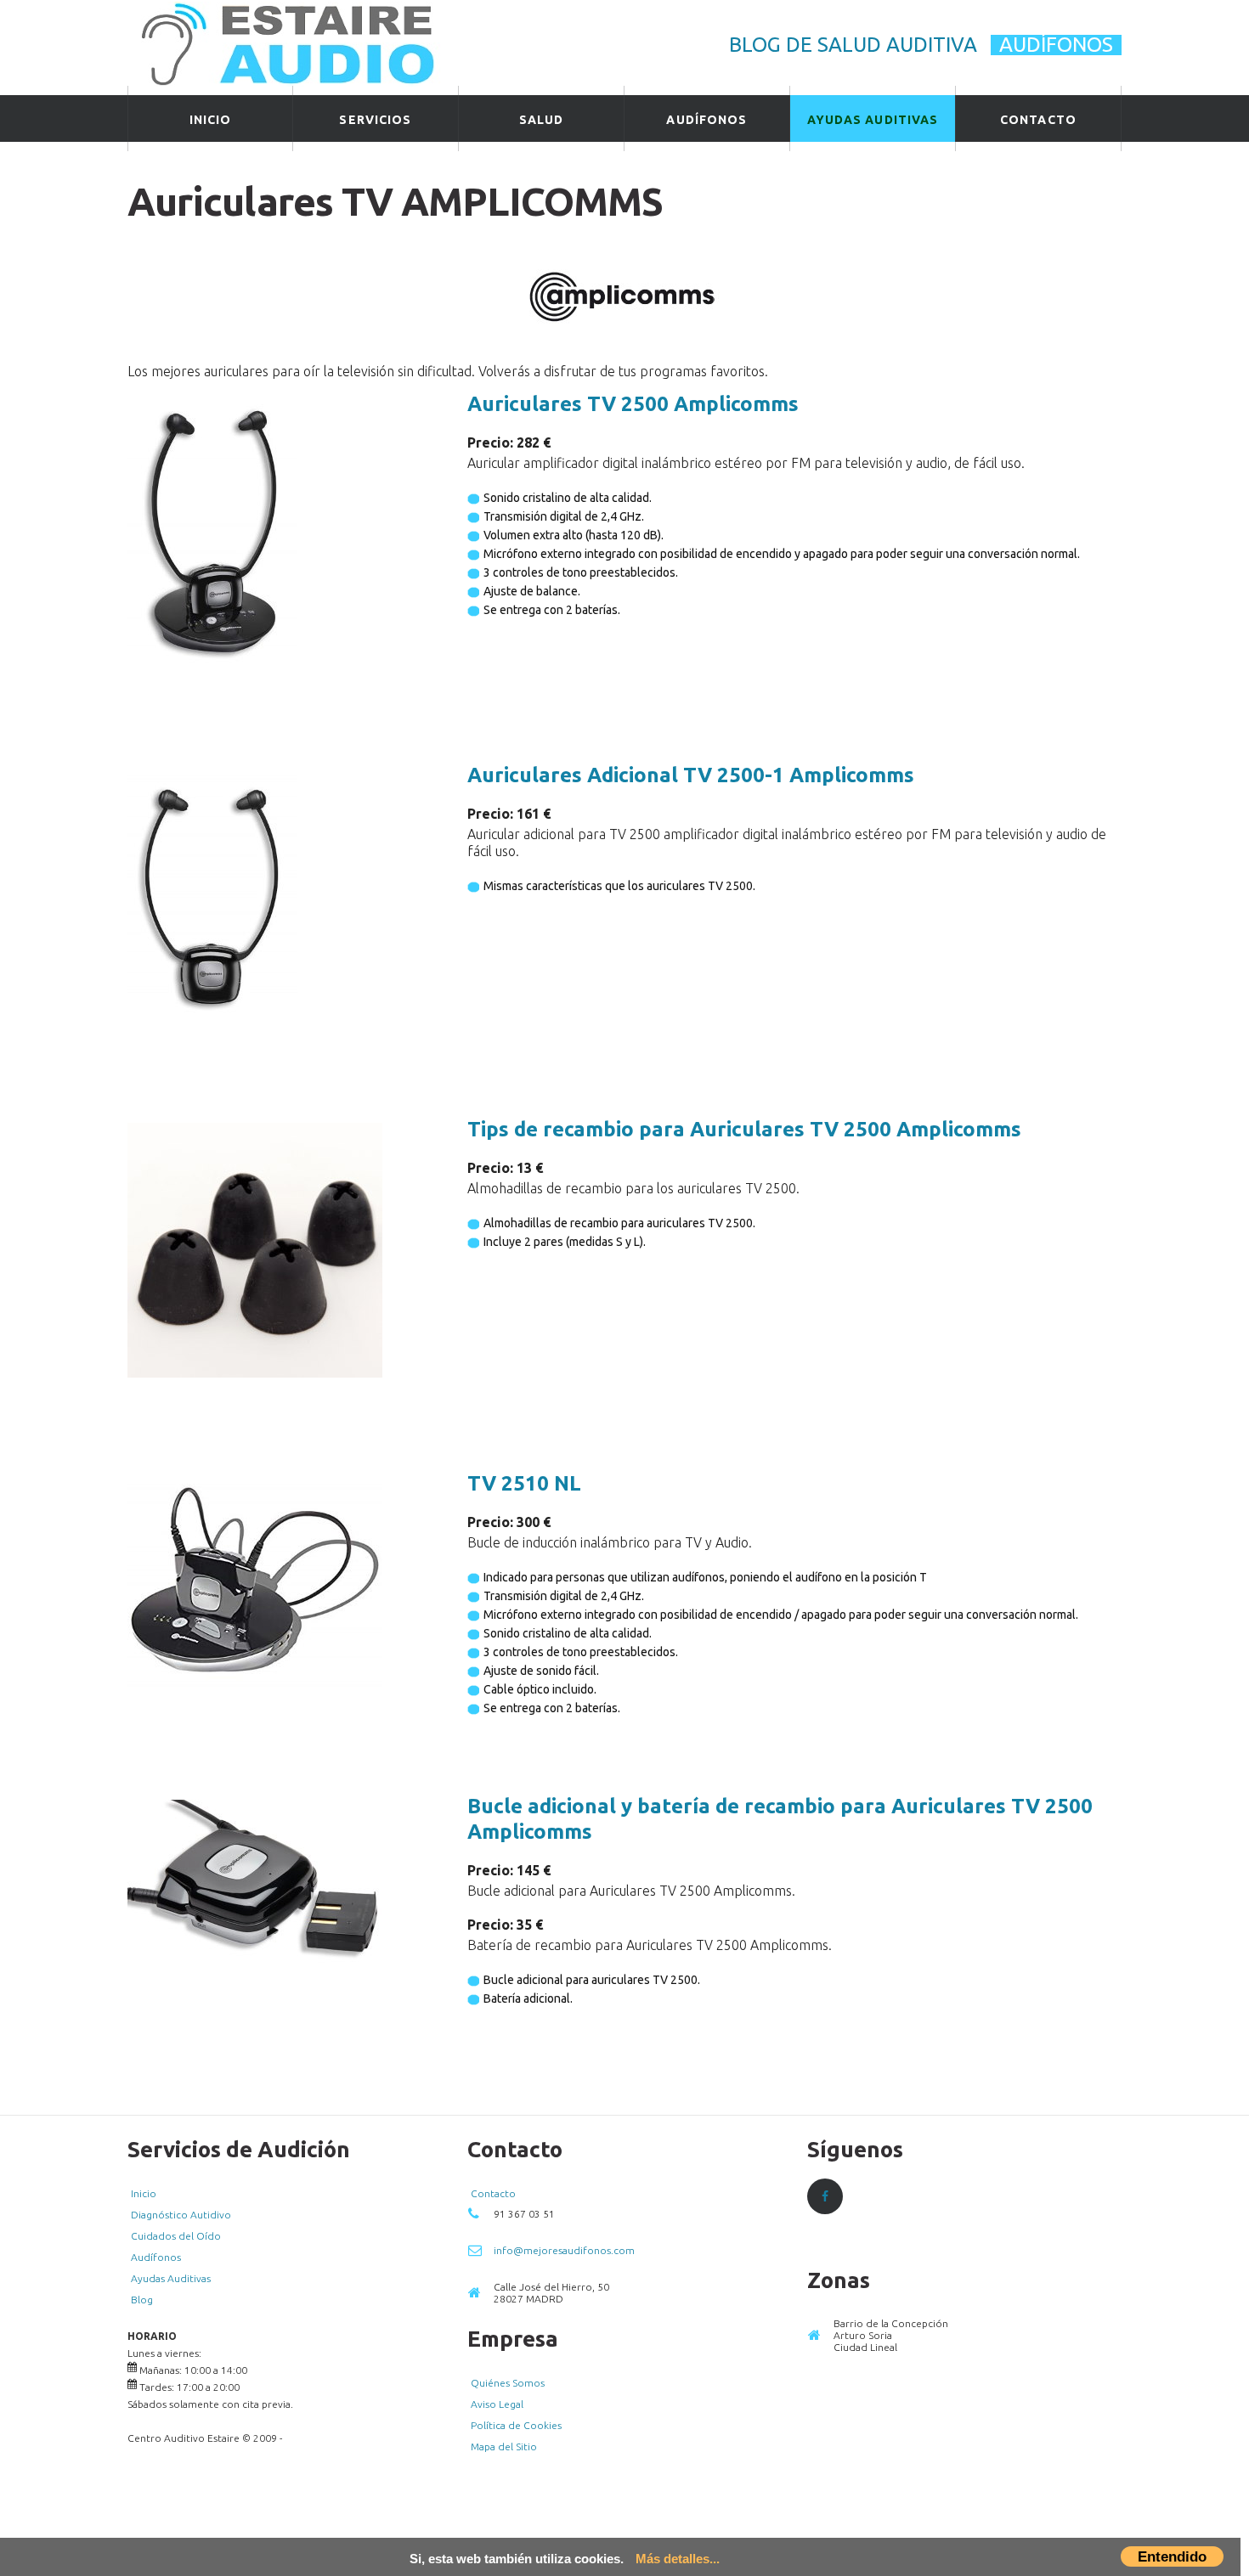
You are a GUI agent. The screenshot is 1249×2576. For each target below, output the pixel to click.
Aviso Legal (497, 2404)
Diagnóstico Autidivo (181, 2215)
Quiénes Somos (508, 2383)
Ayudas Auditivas (873, 120)
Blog (142, 2300)
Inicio (211, 120)
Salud (542, 120)
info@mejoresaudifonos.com (564, 2250)
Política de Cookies (516, 2425)
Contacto (1038, 120)
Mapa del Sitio (504, 2446)
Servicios (375, 120)
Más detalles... (678, 2559)
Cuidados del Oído (176, 2236)
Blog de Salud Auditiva (853, 45)
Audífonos (1056, 45)
